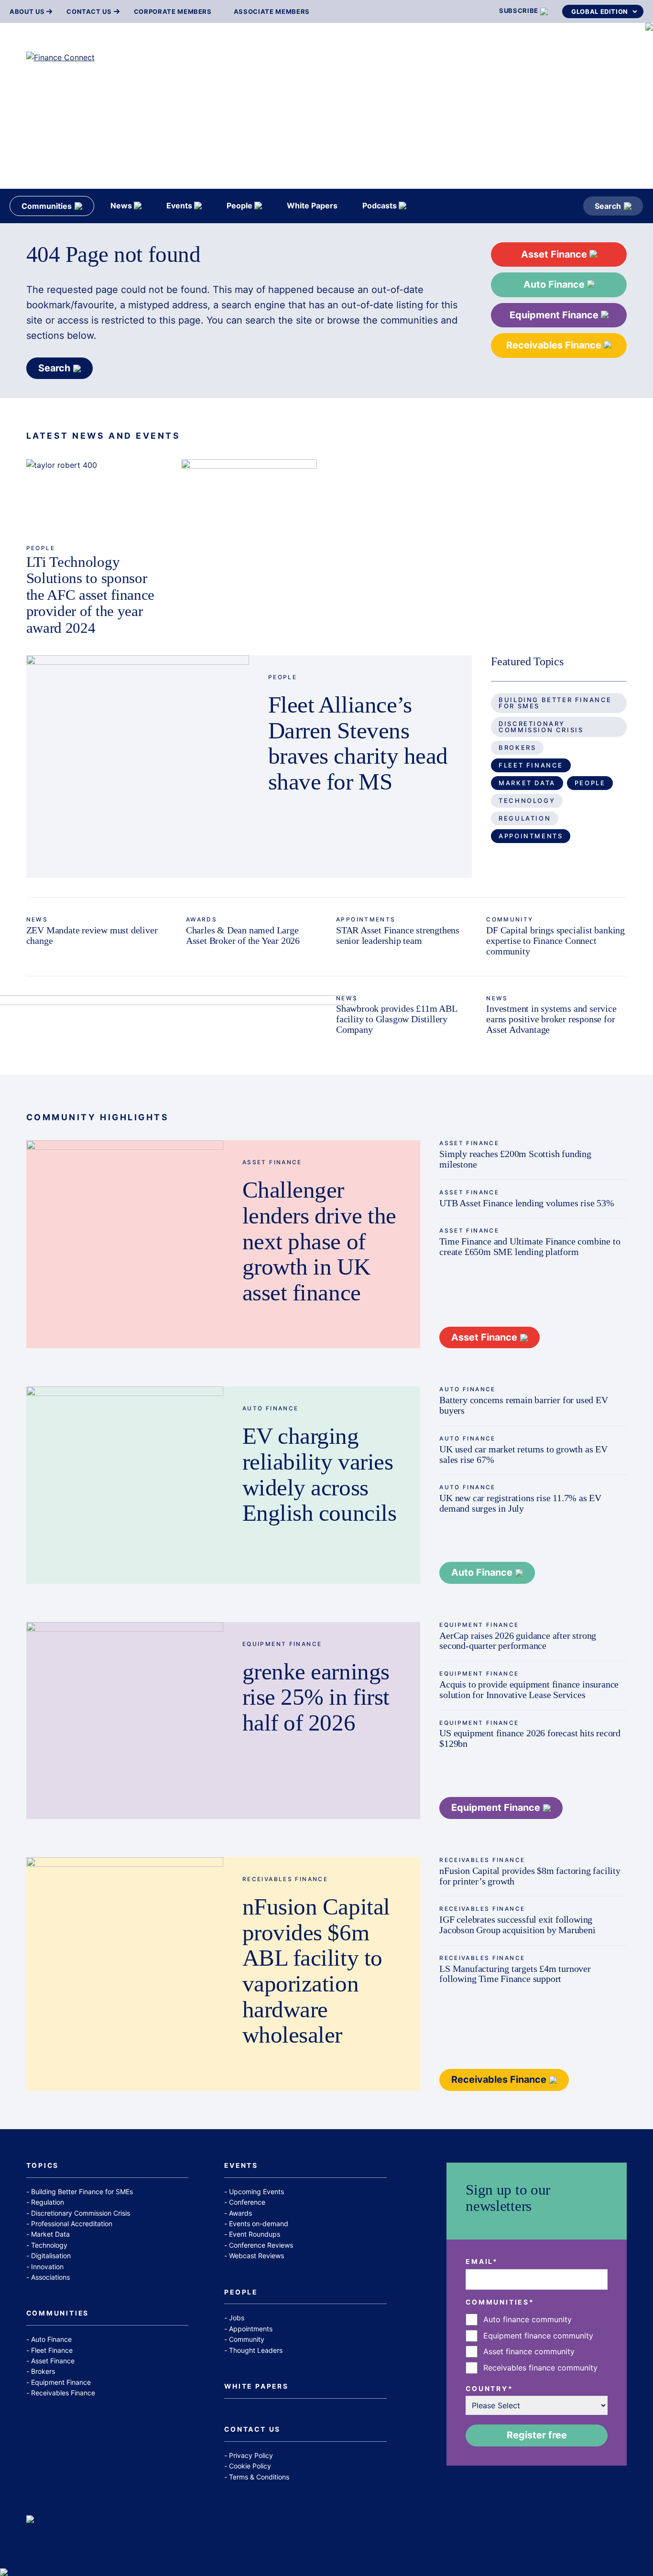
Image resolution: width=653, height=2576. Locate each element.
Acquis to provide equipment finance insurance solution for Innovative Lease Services (529, 1689)
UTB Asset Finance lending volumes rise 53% (527, 1203)
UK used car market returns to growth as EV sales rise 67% (523, 1454)
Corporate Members (173, 12)
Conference (247, 2202)
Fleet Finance (531, 765)
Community (510, 919)
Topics (43, 2166)
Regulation (525, 818)
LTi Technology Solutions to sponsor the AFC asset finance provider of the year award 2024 (90, 595)
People (41, 548)
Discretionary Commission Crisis (541, 727)
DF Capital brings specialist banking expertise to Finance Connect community (555, 941)
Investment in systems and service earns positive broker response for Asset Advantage (551, 1019)
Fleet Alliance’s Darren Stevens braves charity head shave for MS (358, 743)
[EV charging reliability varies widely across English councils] (125, 1485)
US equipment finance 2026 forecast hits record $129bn (530, 1738)
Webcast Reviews (256, 2256)
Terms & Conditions (259, 2477)
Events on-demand (259, 2224)
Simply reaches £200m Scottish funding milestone (515, 1159)
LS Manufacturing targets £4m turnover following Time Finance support (515, 1974)
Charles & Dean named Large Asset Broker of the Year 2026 (243, 935)
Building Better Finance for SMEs (555, 703)
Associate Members (272, 12)
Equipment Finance (555, 315)
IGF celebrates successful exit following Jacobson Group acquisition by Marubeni (517, 1925)
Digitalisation (51, 2256)
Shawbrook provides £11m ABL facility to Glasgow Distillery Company (397, 1019)
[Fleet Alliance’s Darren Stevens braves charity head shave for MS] (138, 767)
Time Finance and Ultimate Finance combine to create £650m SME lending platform (530, 1246)
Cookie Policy (250, 2466)
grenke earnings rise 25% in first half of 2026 (316, 1697)
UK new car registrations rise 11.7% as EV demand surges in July (520, 1503)
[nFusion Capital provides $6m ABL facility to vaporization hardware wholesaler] (125, 1974)
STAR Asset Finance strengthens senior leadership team (398, 935)
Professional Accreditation (72, 2224)
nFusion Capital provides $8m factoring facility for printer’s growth (530, 1876)
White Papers (256, 2387)
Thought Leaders (256, 2350)
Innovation (47, 2267)
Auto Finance (555, 284)
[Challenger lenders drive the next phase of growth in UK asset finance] (125, 1244)
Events (241, 2166)
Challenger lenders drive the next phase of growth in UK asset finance (319, 1241)
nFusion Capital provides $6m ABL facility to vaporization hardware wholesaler (316, 1971)
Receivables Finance (555, 345)
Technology (527, 801)
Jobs (237, 2318)
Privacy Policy (251, 2455)
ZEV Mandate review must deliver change (92, 935)
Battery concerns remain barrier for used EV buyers (524, 1405)
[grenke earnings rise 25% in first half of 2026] (125, 1721)
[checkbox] (537, 2344)
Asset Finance (555, 254)
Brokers (517, 747)
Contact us (89, 12)
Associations (50, 2277)
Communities (58, 2314)
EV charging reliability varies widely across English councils (319, 1475)
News (37, 919)
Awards (201, 919)
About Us (27, 12)
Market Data (527, 783)
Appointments (531, 836)
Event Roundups (255, 2234)
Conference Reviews (261, 2245)
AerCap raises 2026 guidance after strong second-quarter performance (518, 1641)
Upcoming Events (256, 2192)
